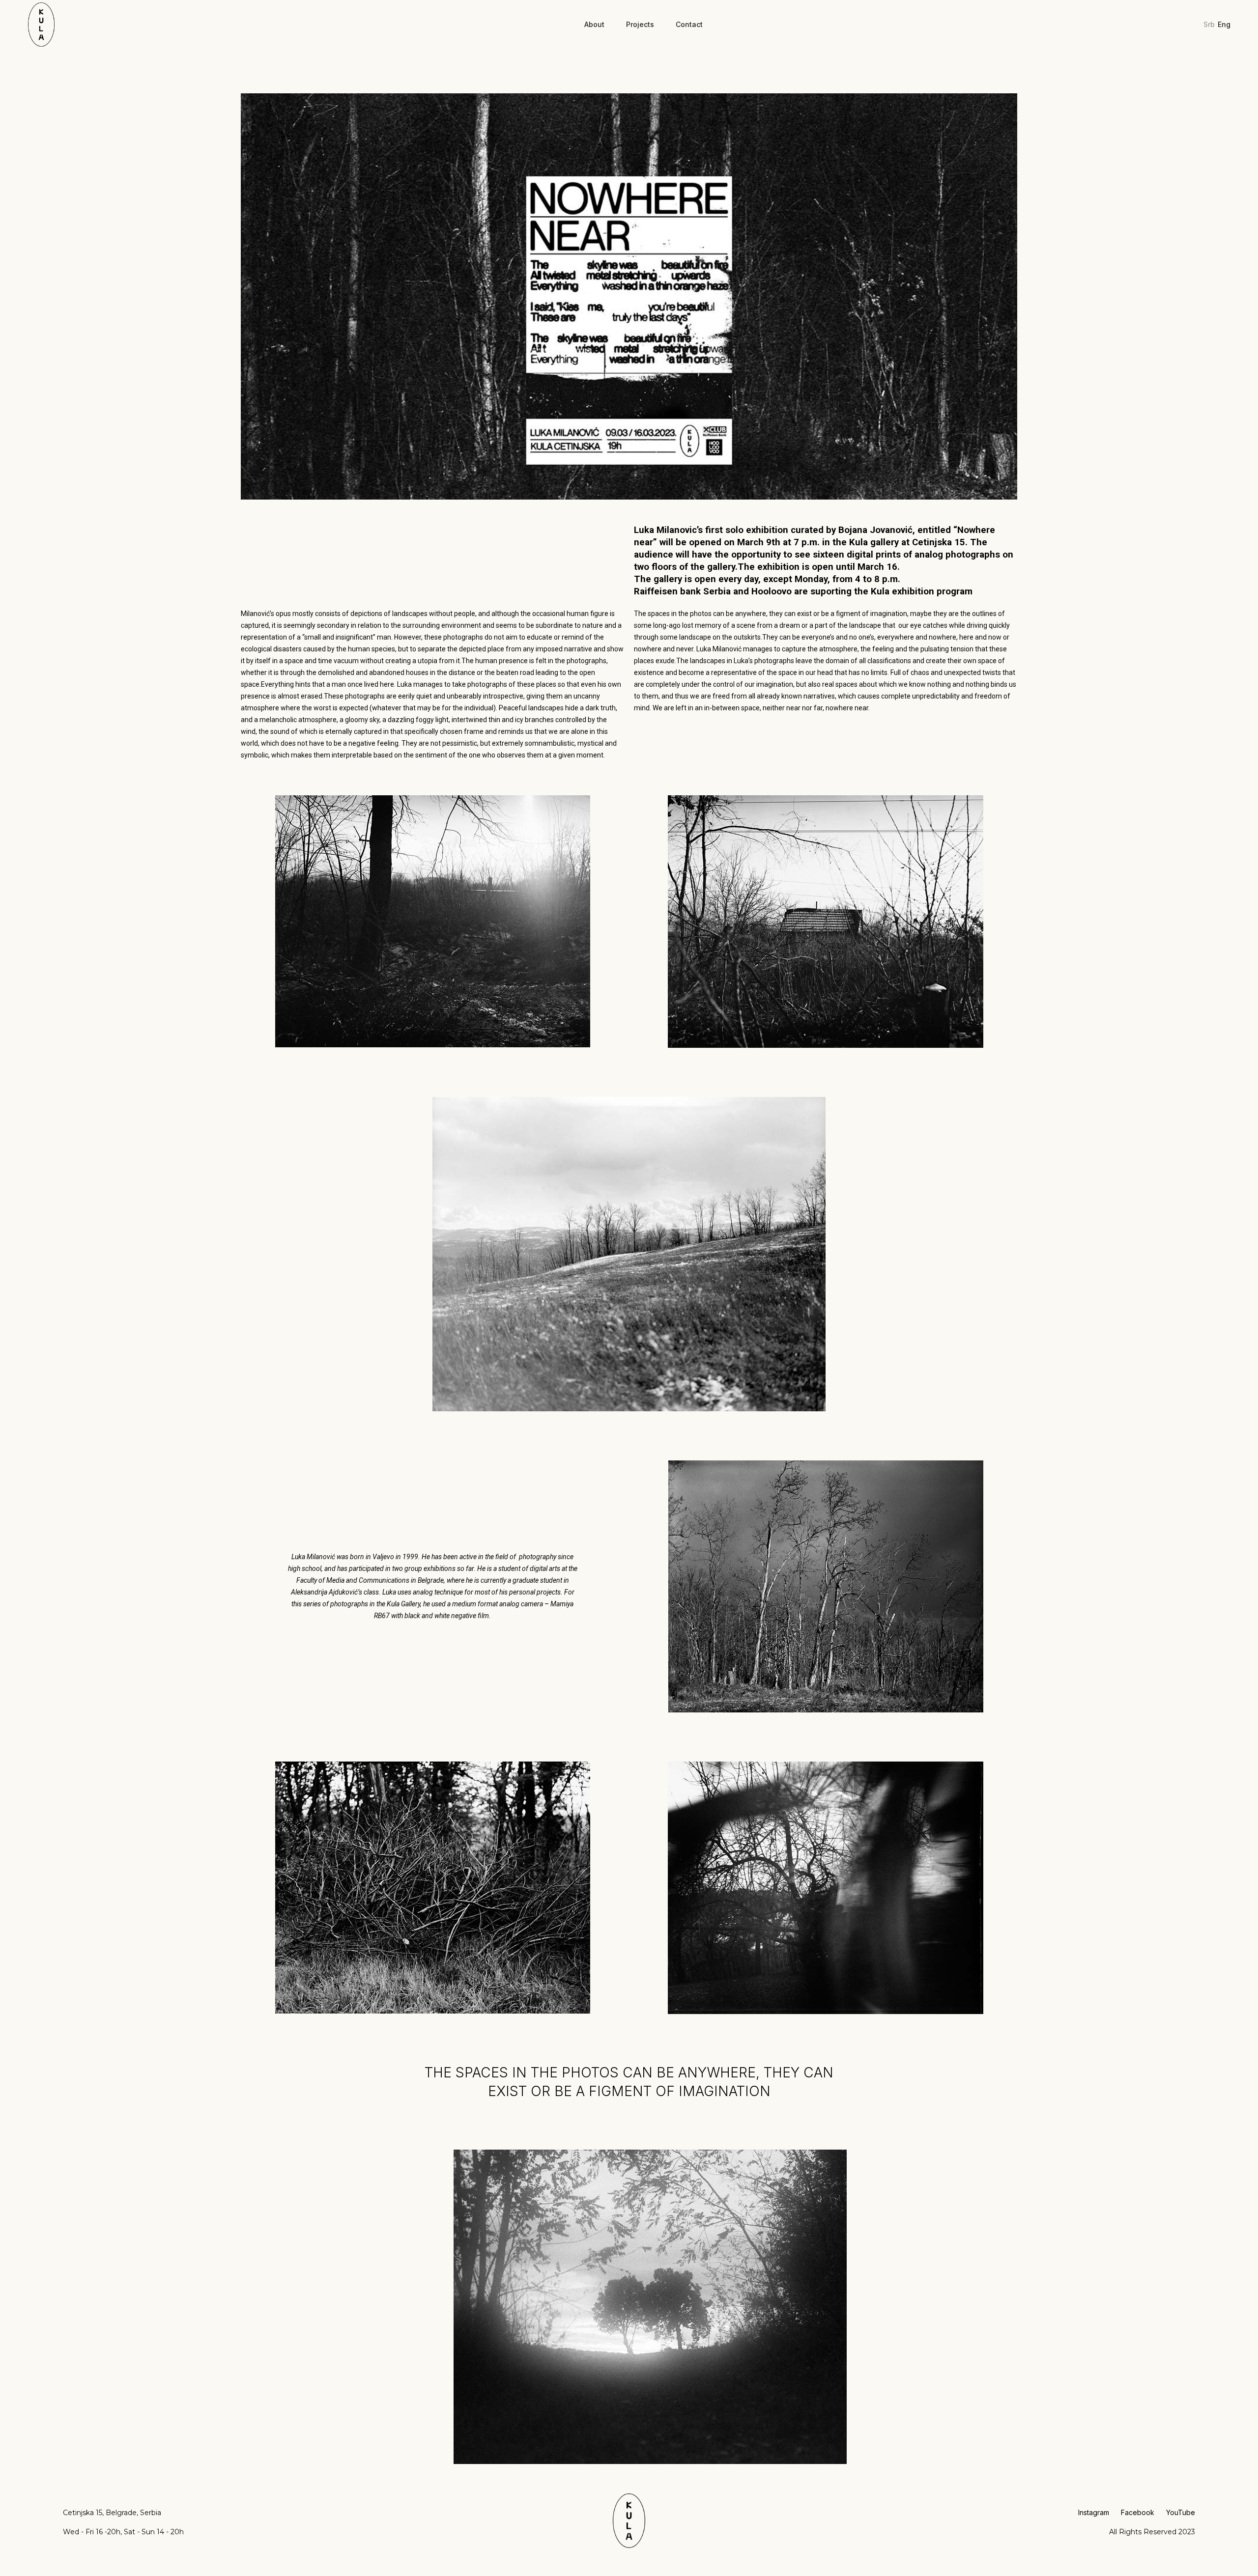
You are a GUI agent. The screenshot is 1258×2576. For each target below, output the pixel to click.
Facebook (1138, 2512)
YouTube (1181, 2512)
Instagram (1094, 2512)
